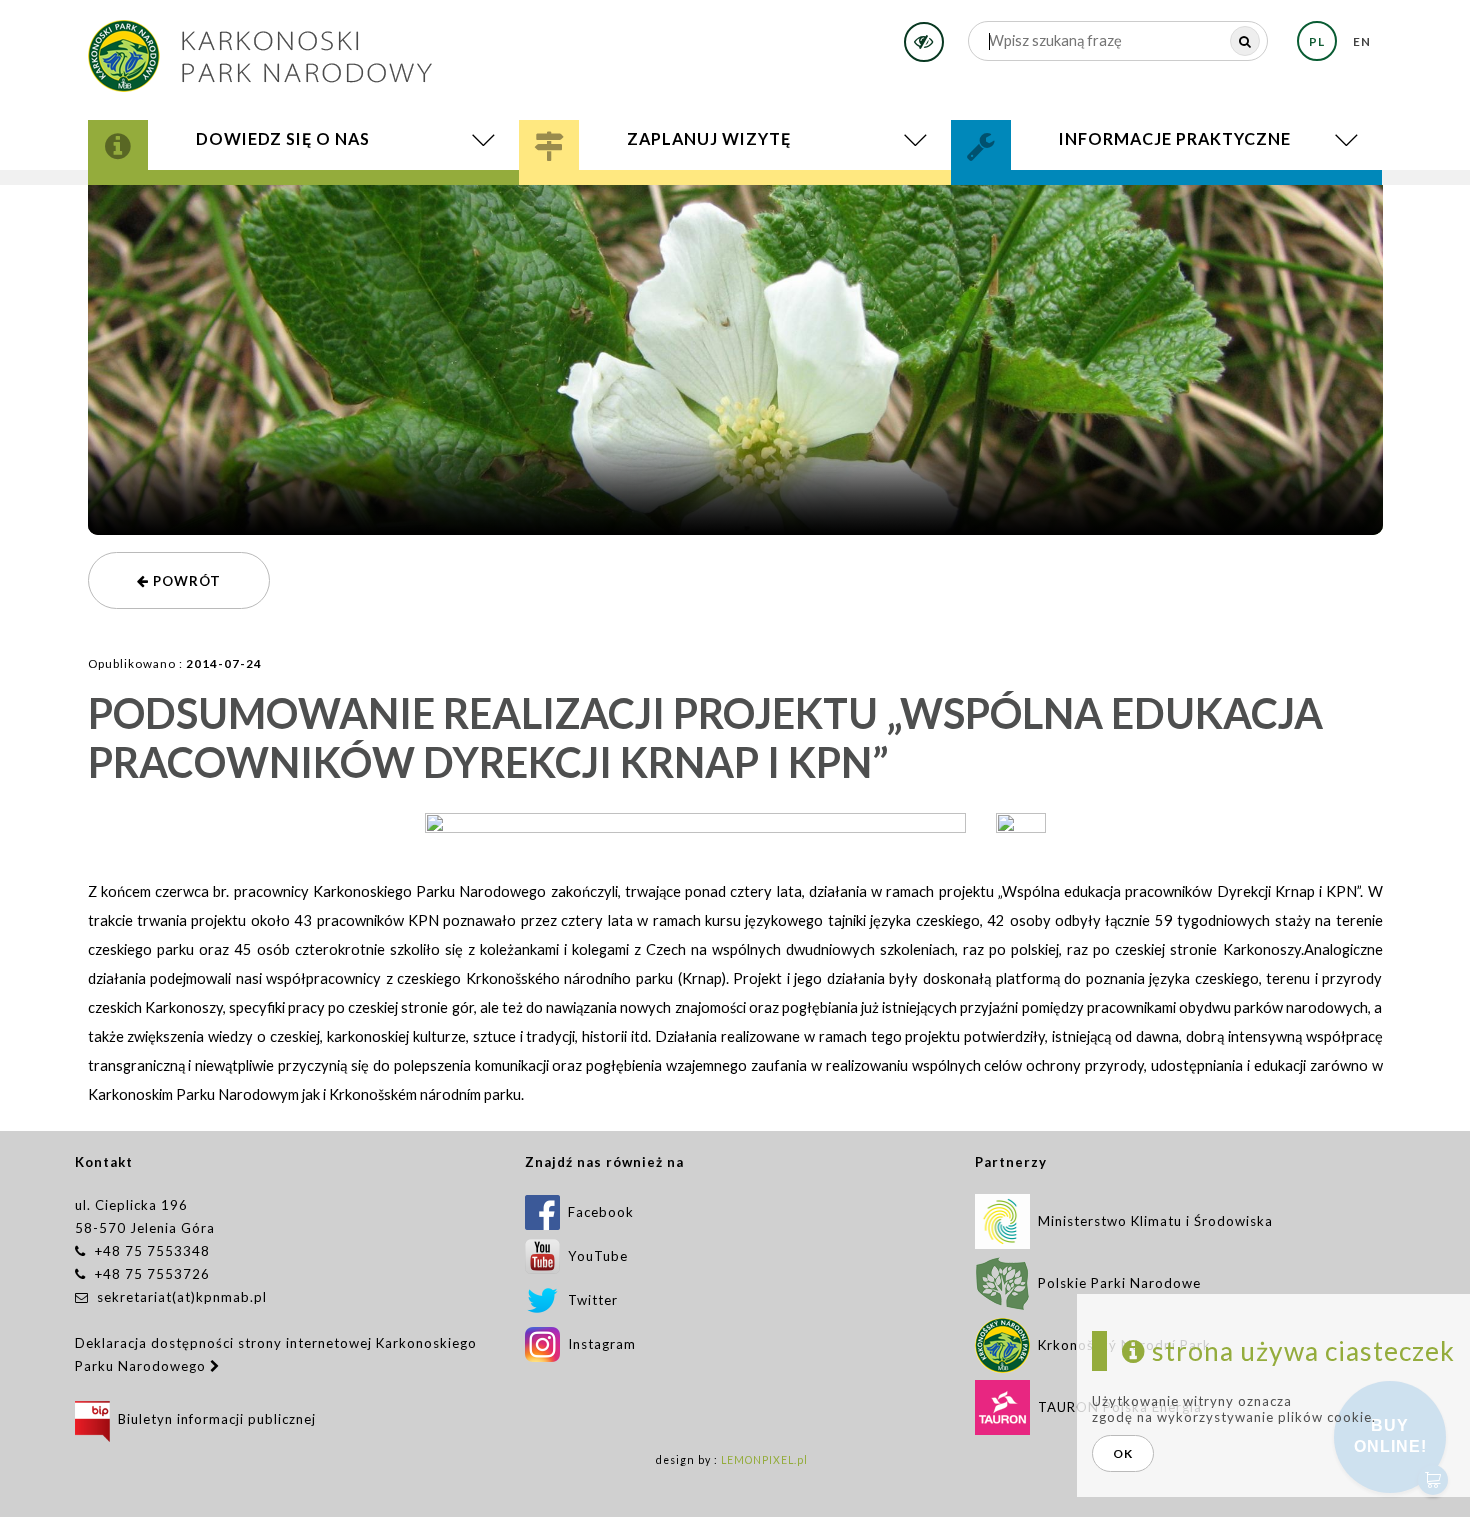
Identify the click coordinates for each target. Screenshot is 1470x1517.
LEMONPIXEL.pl (764, 1460)
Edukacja (601, 194)
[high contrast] (924, 42)
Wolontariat (1050, 194)
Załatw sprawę (1047, 187)
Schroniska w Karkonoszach (692, 201)
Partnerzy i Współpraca (1100, 197)
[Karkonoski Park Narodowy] (260, 49)
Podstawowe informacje (664, 187)
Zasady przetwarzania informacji (1143, 201)
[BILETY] (735, 206)
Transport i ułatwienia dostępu (705, 203)
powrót (185, 581)
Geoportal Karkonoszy (235, 197)
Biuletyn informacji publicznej (213, 1419)
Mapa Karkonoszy (207, 194)
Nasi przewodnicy (642, 197)
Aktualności (199, 203)
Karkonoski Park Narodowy (249, 190)
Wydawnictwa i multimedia (251, 201)
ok (1123, 1453)
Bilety (735, 206)
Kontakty (1030, 190)
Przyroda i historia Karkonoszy (267, 187)
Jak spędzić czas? (629, 190)
